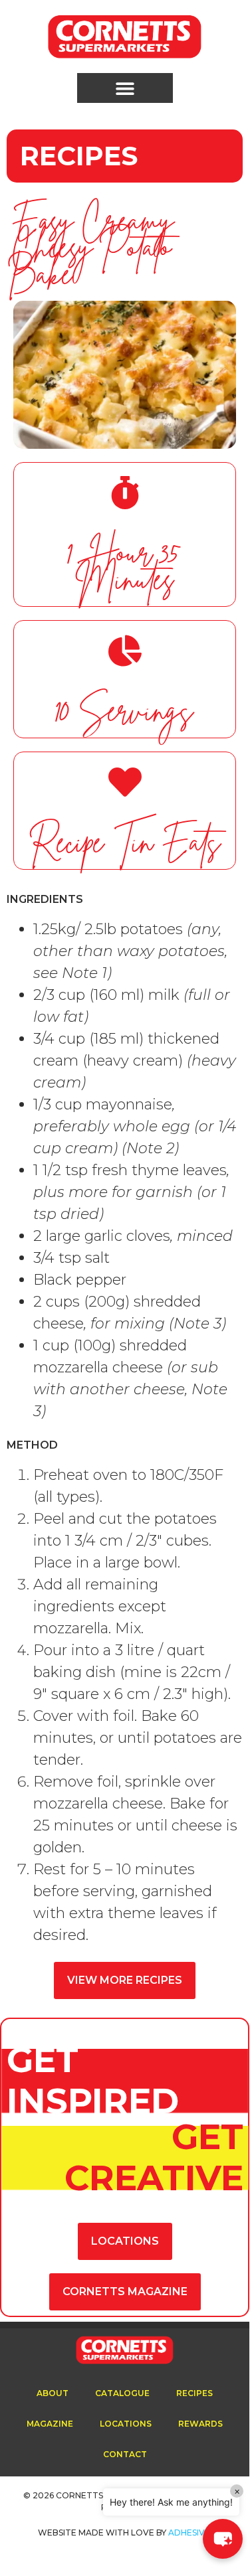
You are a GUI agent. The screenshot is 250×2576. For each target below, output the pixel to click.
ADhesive (189, 2533)
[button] (125, 88)
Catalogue (122, 2393)
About (53, 2393)
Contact (125, 2454)
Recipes (194, 2393)
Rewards (200, 2424)
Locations (126, 2424)
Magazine (50, 2424)
